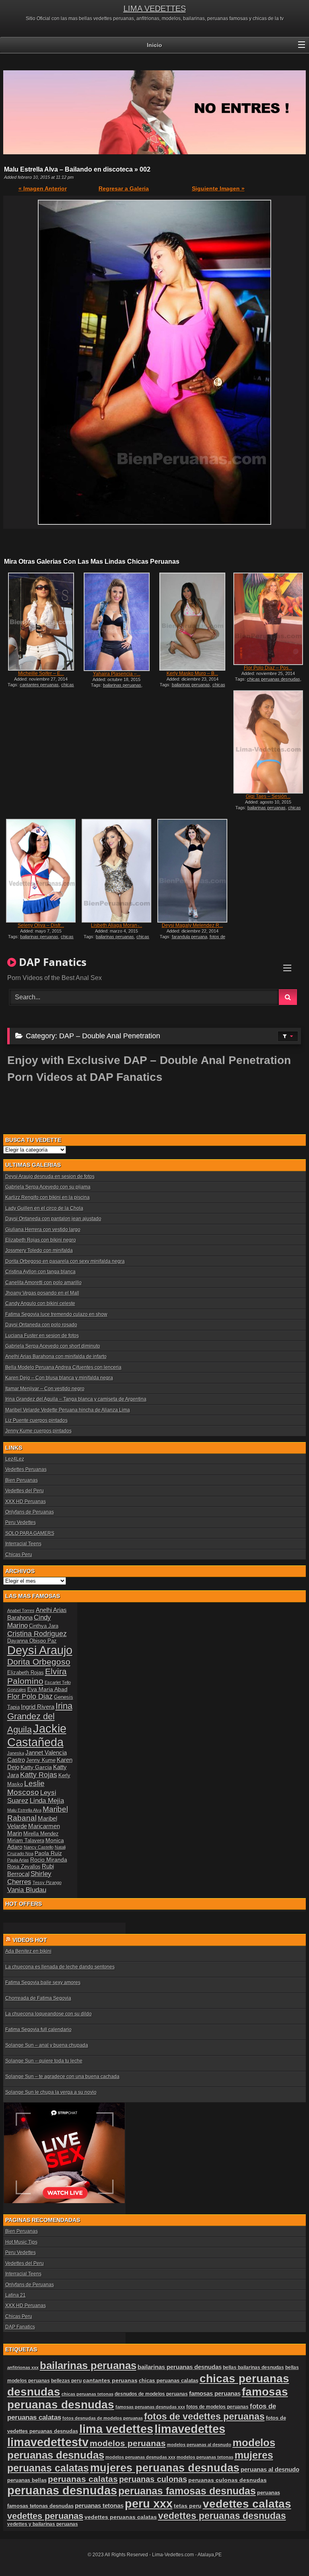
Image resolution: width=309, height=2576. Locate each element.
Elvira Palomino (37, 1676)
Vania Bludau (27, 1890)
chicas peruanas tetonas (88, 2394)
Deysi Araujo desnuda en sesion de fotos (50, 1176)
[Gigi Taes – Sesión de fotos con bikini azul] (268, 742)
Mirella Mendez (41, 1834)
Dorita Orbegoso (39, 1662)
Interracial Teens (23, 1544)
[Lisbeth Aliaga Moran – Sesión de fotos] (116, 871)
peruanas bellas (27, 2480)
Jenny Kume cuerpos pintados (38, 1431)
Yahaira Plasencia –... (117, 674)
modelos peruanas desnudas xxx (140, 2457)
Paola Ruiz (48, 1853)
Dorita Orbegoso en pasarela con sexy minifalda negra (65, 1261)
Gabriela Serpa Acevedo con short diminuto (53, 1346)
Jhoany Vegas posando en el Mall (42, 1293)
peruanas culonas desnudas (228, 2480)
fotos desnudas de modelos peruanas (103, 2418)
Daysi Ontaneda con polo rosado (41, 1325)
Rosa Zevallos (24, 1867)
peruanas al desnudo (270, 2470)
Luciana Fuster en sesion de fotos (42, 1336)
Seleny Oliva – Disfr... (41, 925)
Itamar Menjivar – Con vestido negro (45, 1389)
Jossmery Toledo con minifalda (39, 1250)
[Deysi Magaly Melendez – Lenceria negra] (192, 871)
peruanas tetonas (99, 2506)
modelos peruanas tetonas (205, 2457)
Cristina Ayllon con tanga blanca (40, 1272)
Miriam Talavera (26, 1841)
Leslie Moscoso (26, 1788)
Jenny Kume (41, 1760)
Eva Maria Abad (47, 1689)
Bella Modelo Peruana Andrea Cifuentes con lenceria (63, 1367)
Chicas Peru (19, 1555)
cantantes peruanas (39, 685)
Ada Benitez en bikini (28, 1951)
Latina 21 (15, 2295)
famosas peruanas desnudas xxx (150, 2407)
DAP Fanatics (20, 2327)
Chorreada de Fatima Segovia (38, 1998)
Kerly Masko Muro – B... (192, 673)
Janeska (16, 1753)
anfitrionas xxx (23, 2367)
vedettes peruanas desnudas (222, 2516)
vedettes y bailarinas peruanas (43, 2524)
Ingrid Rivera (38, 1707)
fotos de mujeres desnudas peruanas (192, 939)
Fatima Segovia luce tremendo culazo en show (56, 1314)
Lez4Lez (15, 1459)
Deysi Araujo (40, 1650)
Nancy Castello (39, 1847)
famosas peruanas (215, 2394)
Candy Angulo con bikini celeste (40, 1303)
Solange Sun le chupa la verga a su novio (51, 2092)
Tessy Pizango (47, 1882)
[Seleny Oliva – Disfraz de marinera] (41, 871)
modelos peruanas (128, 2443)
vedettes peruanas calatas (121, 2517)
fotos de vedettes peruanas (204, 2416)
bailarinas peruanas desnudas (180, 2367)
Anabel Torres (21, 1610)
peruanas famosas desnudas (187, 2491)
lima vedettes (116, 2429)
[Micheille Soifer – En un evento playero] (41, 622)
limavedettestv (48, 2442)
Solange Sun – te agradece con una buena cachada (62, 2077)
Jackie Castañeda (37, 1735)
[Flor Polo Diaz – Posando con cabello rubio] (268, 619)
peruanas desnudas (62, 2490)
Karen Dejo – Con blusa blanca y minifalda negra (59, 1378)
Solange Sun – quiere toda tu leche (44, 2061)
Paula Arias (18, 1860)
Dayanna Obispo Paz (32, 1641)
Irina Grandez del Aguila (40, 1718)
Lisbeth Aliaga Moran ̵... (116, 925)
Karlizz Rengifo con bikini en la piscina (47, 1197)
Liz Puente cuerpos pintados (36, 1420)
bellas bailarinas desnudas (253, 2367)
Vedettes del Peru (25, 1491)
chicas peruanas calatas (169, 2381)
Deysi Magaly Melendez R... (192, 925)
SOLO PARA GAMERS (30, 1533)
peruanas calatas (83, 2479)
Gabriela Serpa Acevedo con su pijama (48, 1187)
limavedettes (190, 2429)
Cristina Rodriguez (37, 1634)
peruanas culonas (153, 2479)
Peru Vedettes (21, 1522)
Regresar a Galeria (124, 188)
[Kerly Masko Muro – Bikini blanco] (192, 622)
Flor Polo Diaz (30, 1696)
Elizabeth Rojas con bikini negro (41, 1240)
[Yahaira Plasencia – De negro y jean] (116, 622)
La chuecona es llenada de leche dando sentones (60, 1967)
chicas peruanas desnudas (43, 687)
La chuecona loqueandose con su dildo (48, 2014)
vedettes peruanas (45, 2516)
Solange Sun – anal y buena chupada (47, 2045)
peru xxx (149, 2504)
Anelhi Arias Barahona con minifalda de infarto (56, 1357)
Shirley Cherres (29, 1878)
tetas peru (188, 2506)
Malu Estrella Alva (24, 1810)
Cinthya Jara (44, 1626)
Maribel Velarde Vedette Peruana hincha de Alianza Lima (68, 1410)
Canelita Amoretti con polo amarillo (43, 1283)
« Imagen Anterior (43, 188)
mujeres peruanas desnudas (165, 2468)
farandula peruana (190, 937)
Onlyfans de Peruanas (30, 1512)
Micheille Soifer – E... (41, 673)
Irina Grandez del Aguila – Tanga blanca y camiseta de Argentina (76, 1399)
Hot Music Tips (21, 2242)
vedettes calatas (247, 2504)
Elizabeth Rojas (26, 1673)
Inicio (154, 45)
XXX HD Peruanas (26, 1502)
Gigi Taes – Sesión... (268, 796)
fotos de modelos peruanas (217, 2407)
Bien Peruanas (22, 1480)
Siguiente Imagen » (218, 188)
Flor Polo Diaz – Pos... (268, 668)
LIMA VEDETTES (155, 8)
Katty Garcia (36, 1767)
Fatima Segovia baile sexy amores (43, 1983)
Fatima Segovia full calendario (38, 2030)
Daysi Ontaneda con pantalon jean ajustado (53, 1219)
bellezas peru (66, 2381)
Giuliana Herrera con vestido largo (43, 1230)
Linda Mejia (47, 1801)
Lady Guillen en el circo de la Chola (44, 1208)
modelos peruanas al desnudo (199, 2445)
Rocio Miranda (49, 1860)
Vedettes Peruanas (26, 1469)
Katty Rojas (39, 1775)
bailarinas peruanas (122, 685)
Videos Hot (30, 1940)
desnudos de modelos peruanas (151, 2394)
